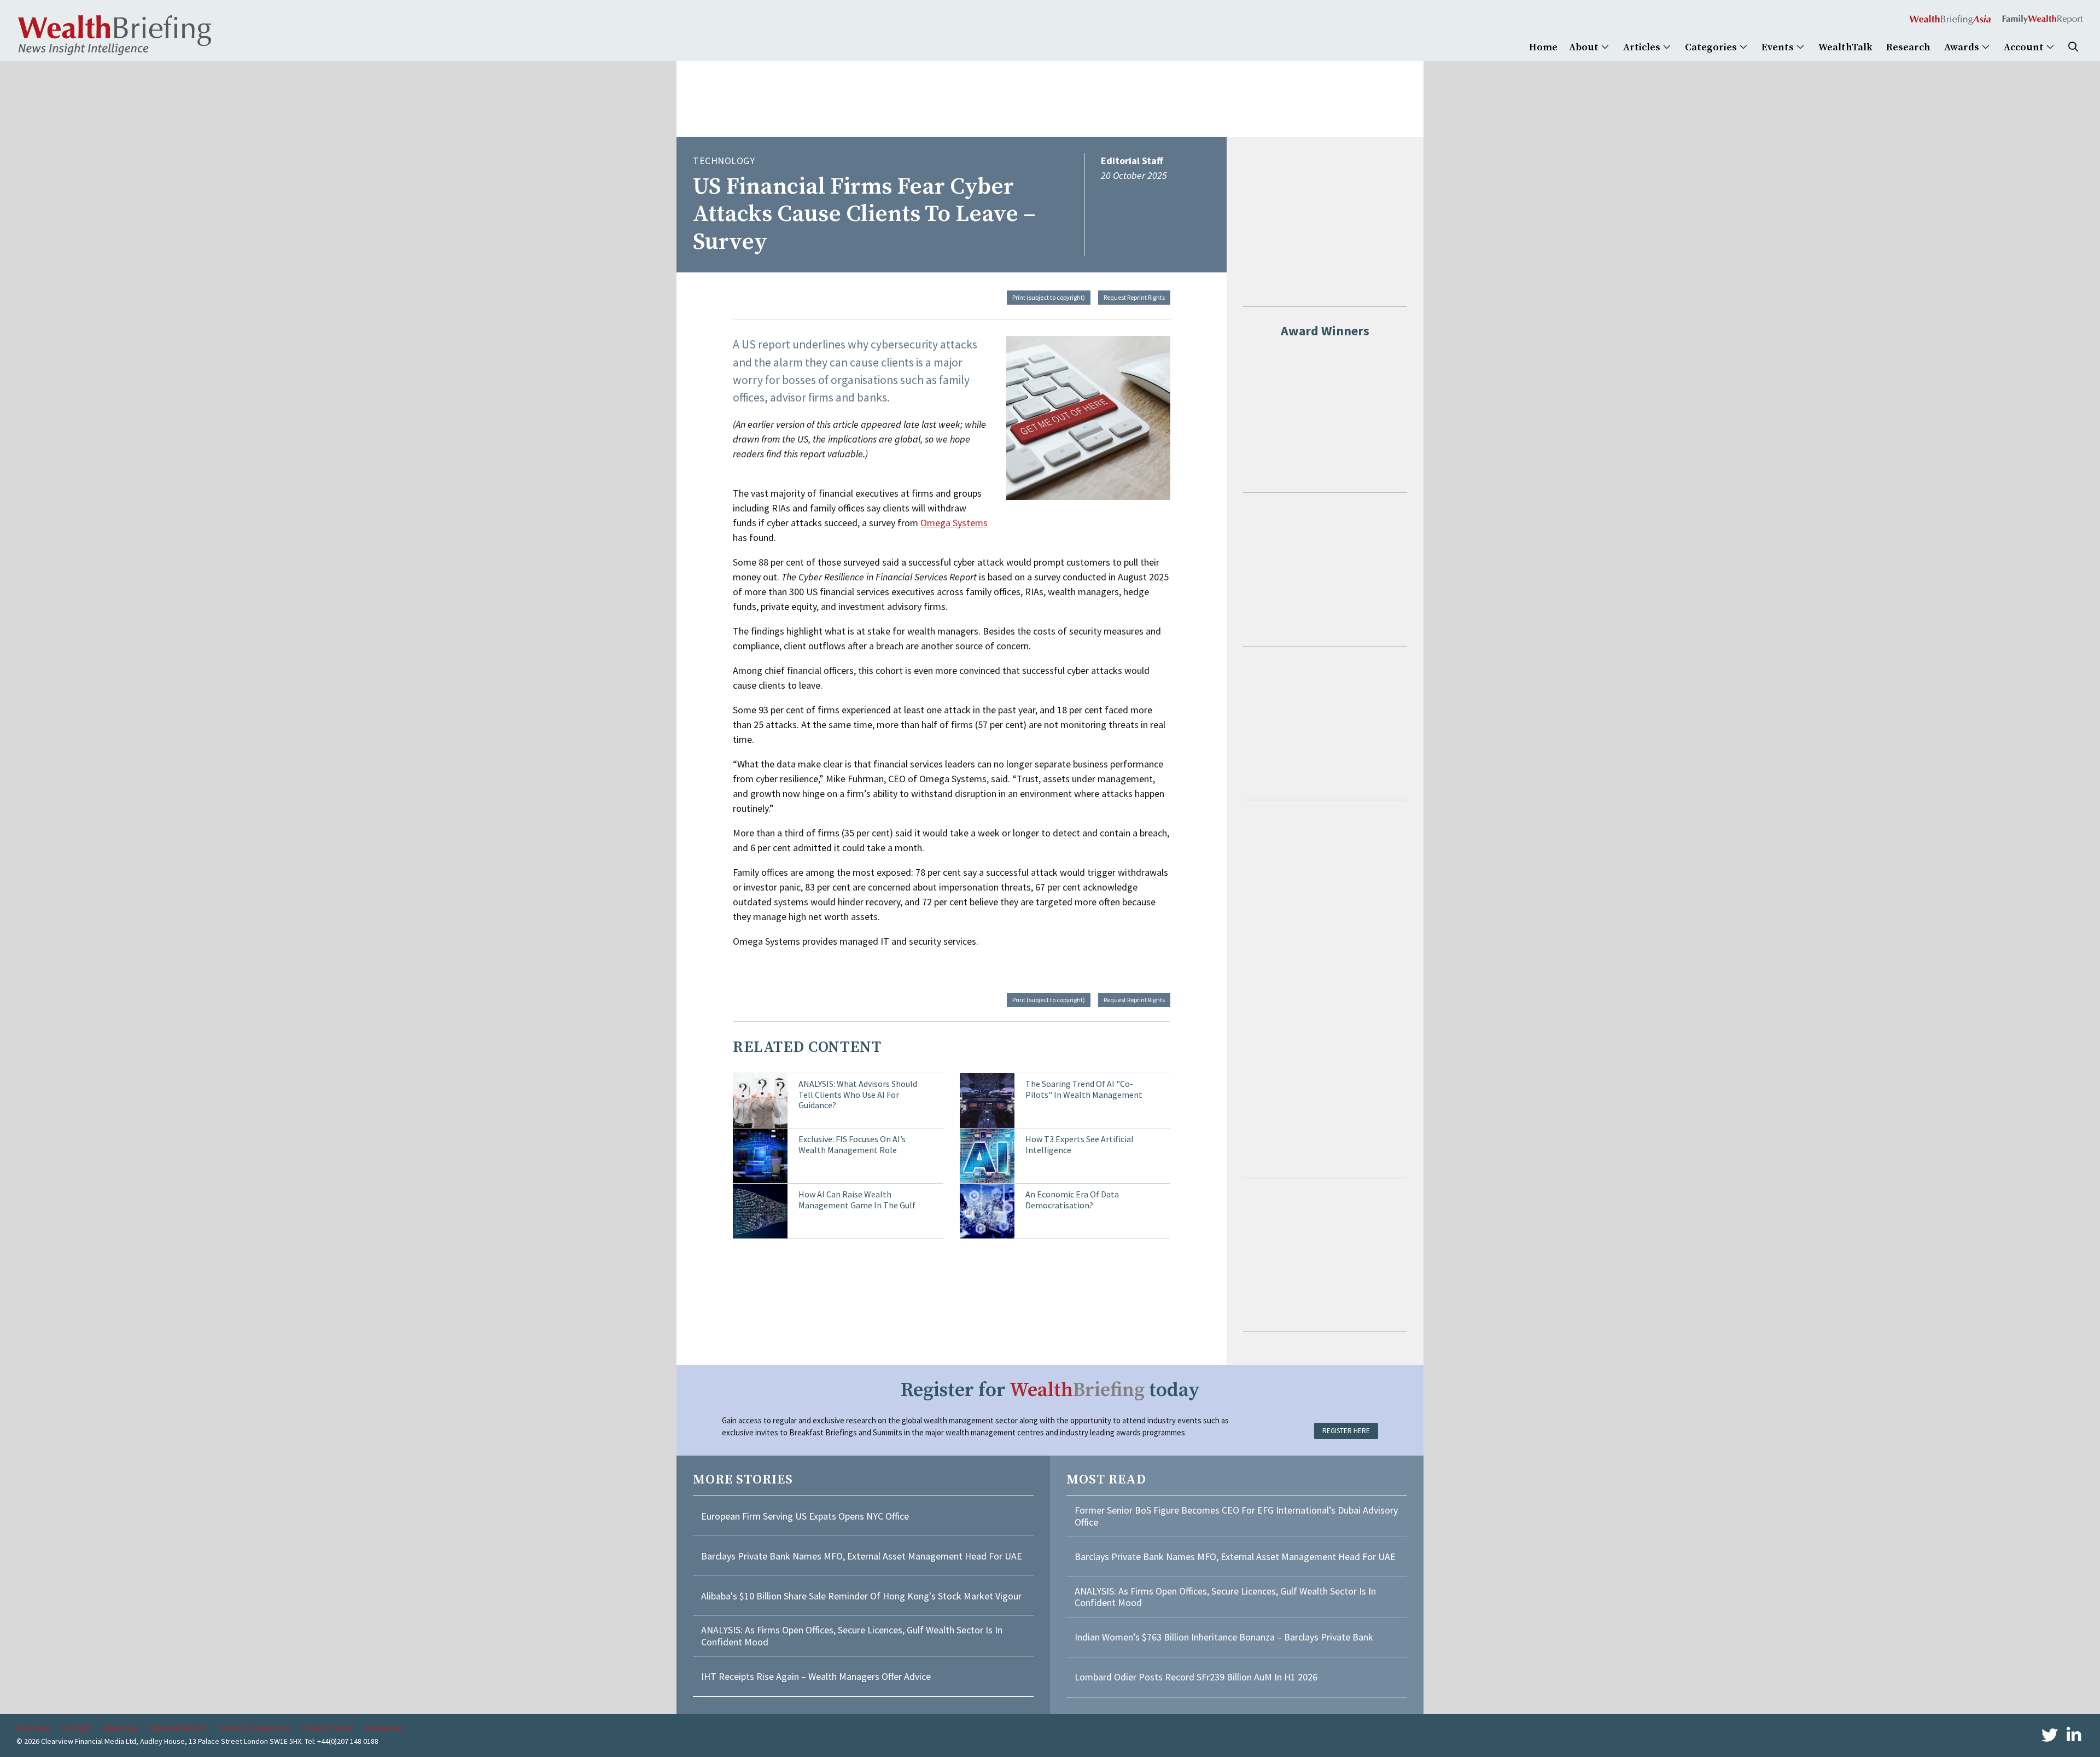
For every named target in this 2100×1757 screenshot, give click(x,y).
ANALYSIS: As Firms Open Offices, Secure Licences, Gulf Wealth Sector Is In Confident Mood (852, 1636)
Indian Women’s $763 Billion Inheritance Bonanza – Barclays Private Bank (1224, 1637)
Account (2025, 47)
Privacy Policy (327, 1727)
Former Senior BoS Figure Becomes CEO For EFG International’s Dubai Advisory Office (1236, 1516)
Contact (77, 1727)
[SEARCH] (2073, 47)
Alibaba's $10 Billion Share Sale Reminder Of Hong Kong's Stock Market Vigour (861, 1596)
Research (1908, 47)
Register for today (1050, 1390)
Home (1543, 47)
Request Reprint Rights (1134, 297)
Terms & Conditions (253, 1727)
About (1585, 47)
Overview (33, 1727)
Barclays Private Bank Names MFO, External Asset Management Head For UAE (862, 1556)
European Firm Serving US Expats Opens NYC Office (805, 1516)
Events (1779, 47)
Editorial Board (177, 1727)
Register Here (1346, 1431)
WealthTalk (1845, 47)
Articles (1643, 47)
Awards (1963, 47)
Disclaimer (384, 1727)
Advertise (120, 1727)
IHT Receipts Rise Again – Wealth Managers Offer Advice (816, 1676)
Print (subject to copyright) (1049, 297)
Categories (1712, 47)
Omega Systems (954, 523)
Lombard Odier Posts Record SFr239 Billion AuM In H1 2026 (1196, 1677)
